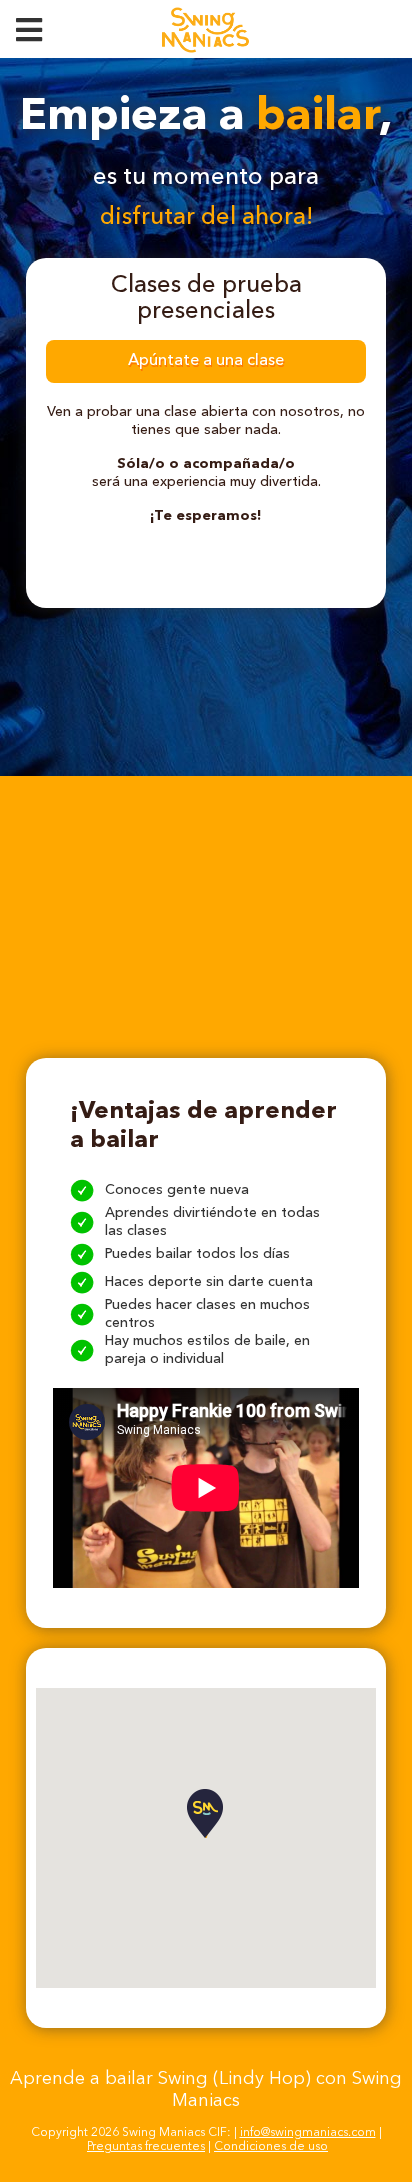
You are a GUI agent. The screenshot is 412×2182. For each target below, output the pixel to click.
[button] (205, 1813)
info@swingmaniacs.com (308, 2133)
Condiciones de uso (271, 2147)
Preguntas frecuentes (146, 2147)
